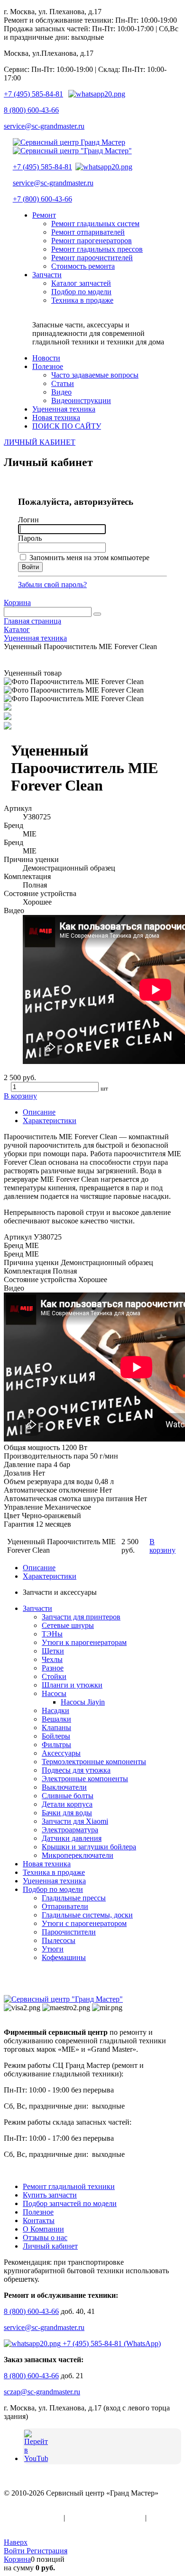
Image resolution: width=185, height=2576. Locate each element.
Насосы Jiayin (83, 1702)
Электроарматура (70, 1830)
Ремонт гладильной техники (69, 2186)
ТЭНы (52, 1634)
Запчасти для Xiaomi (75, 1821)
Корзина (17, 602)
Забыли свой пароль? (52, 585)
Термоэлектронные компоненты (94, 1762)
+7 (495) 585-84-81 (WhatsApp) (111, 2343)
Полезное (38, 2212)
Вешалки (56, 1719)
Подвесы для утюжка (76, 1770)
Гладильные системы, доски (87, 1915)
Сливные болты (68, 1796)
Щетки (53, 1651)
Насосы (54, 1693)
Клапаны (56, 1728)
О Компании (43, 2229)
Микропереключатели (78, 1855)
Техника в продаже (54, 1872)
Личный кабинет (50, 2246)
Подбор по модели (53, 1889)
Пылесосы (59, 1940)
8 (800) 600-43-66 (31, 110)
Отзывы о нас (45, 2238)
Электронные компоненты (85, 1779)
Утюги (53, 1949)
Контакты (39, 2220)
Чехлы (52, 1659)
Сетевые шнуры (68, 1625)
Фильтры (56, 1745)
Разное (53, 1668)
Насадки (55, 1710)
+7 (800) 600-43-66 (42, 199)
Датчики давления (72, 1838)
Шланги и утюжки (72, 1685)
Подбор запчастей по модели (70, 2203)
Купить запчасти (50, 2195)
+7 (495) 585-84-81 (33, 94)
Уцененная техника (54, 1881)
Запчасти (37, 1608)
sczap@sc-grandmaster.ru (42, 2392)
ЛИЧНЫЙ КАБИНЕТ (40, 442)
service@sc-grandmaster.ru (44, 126)
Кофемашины (64, 1957)
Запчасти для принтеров (81, 1617)
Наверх (16, 2542)
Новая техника (47, 1864)
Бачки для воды (67, 1813)
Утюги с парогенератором (84, 1923)
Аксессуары (61, 1753)
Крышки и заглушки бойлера (89, 1847)
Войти (15, 2551)
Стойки (54, 1676)
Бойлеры (56, 1736)
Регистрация (47, 2551)
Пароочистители (69, 1932)
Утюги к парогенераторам (84, 1642)
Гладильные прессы (74, 1898)
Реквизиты (21, 2526)
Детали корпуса (67, 1804)
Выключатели (64, 1787)
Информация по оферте (105, 2518)
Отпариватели (65, 1906)
